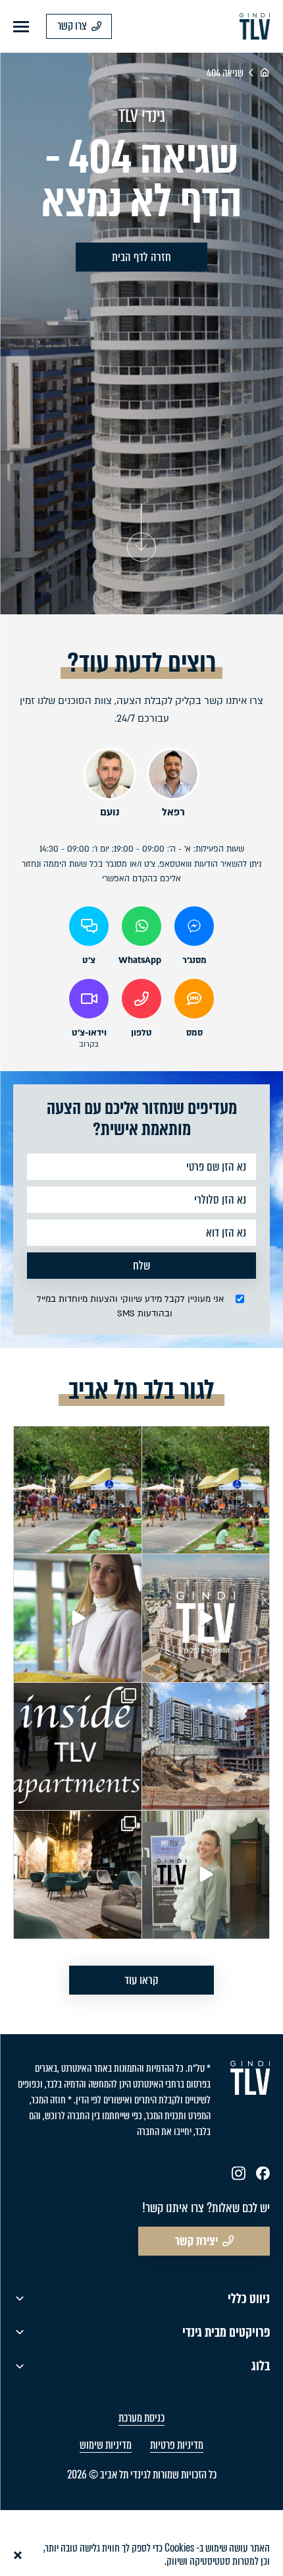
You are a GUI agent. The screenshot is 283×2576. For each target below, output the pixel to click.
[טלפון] (141, 999)
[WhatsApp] (141, 926)
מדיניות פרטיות (177, 2445)
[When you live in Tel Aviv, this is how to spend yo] (206, 1490)
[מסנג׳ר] (194, 926)
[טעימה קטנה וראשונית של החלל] (78, 1875)
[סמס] (194, 999)
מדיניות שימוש (106, 2445)
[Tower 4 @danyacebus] (206, 1747)
